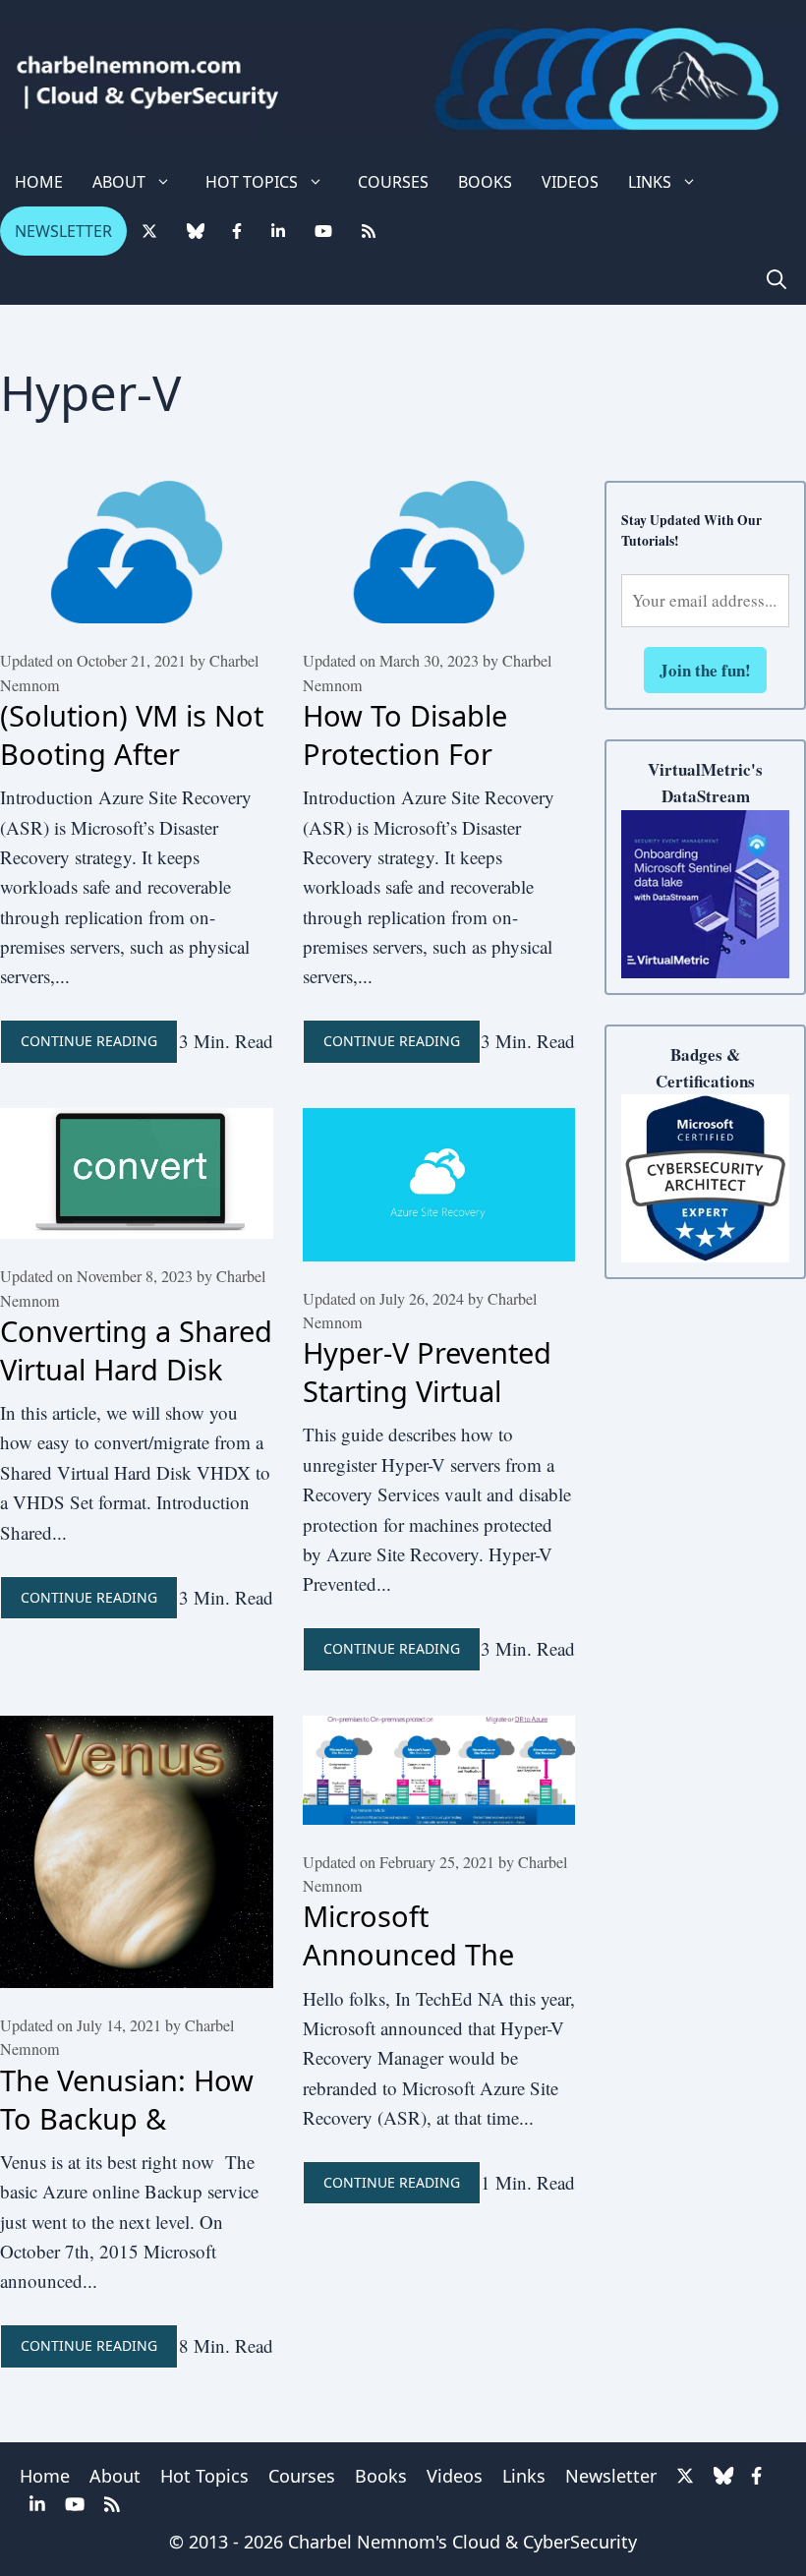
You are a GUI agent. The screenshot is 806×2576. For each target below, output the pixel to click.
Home (39, 182)
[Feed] (369, 231)
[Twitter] (149, 231)
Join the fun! (705, 670)
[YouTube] (323, 231)
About (119, 182)
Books (485, 182)
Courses (393, 182)
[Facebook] (237, 231)
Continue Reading (89, 1041)
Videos (570, 182)
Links (650, 182)
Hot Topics (252, 182)
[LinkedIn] (278, 231)
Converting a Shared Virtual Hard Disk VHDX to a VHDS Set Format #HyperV (136, 1388)
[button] (777, 280)
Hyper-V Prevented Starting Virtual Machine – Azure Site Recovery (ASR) (430, 1410)
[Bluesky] (195, 231)
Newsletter (63, 231)
